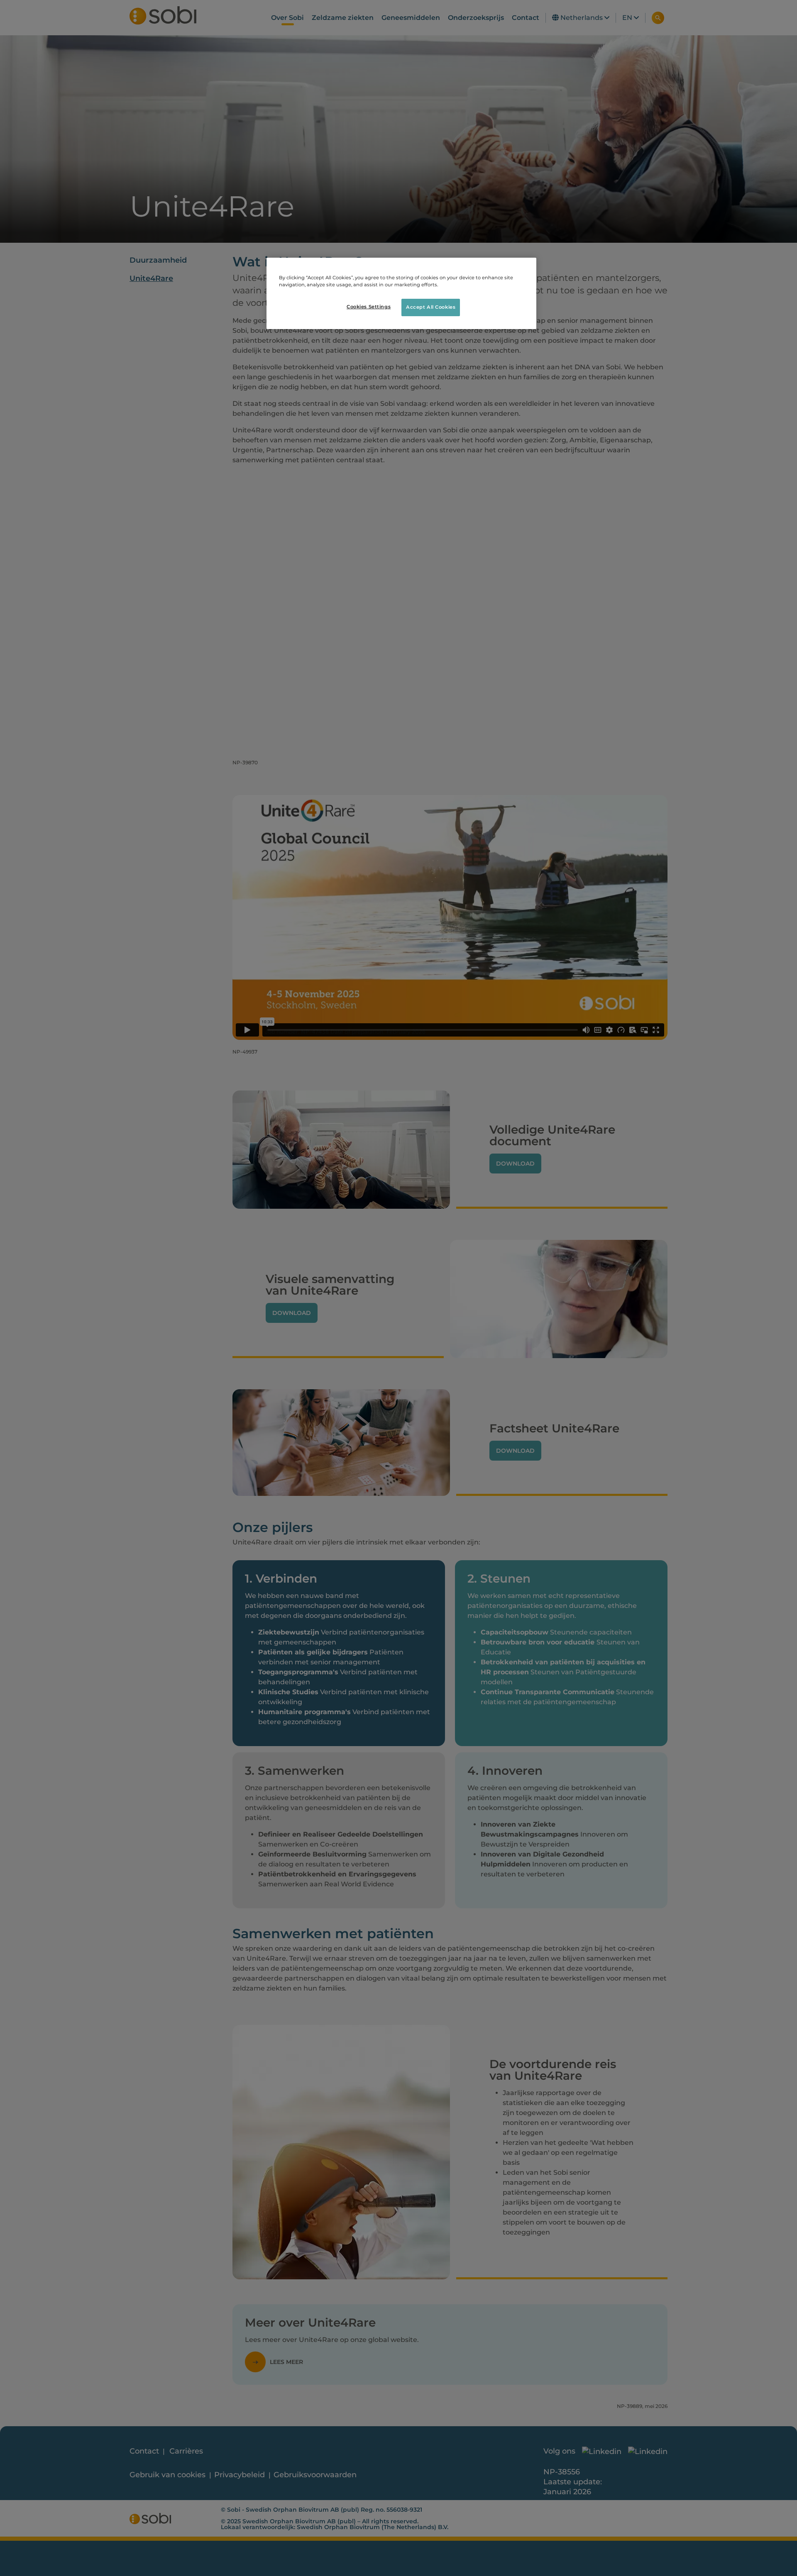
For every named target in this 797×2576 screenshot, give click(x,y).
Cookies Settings (369, 307)
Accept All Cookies (431, 307)
